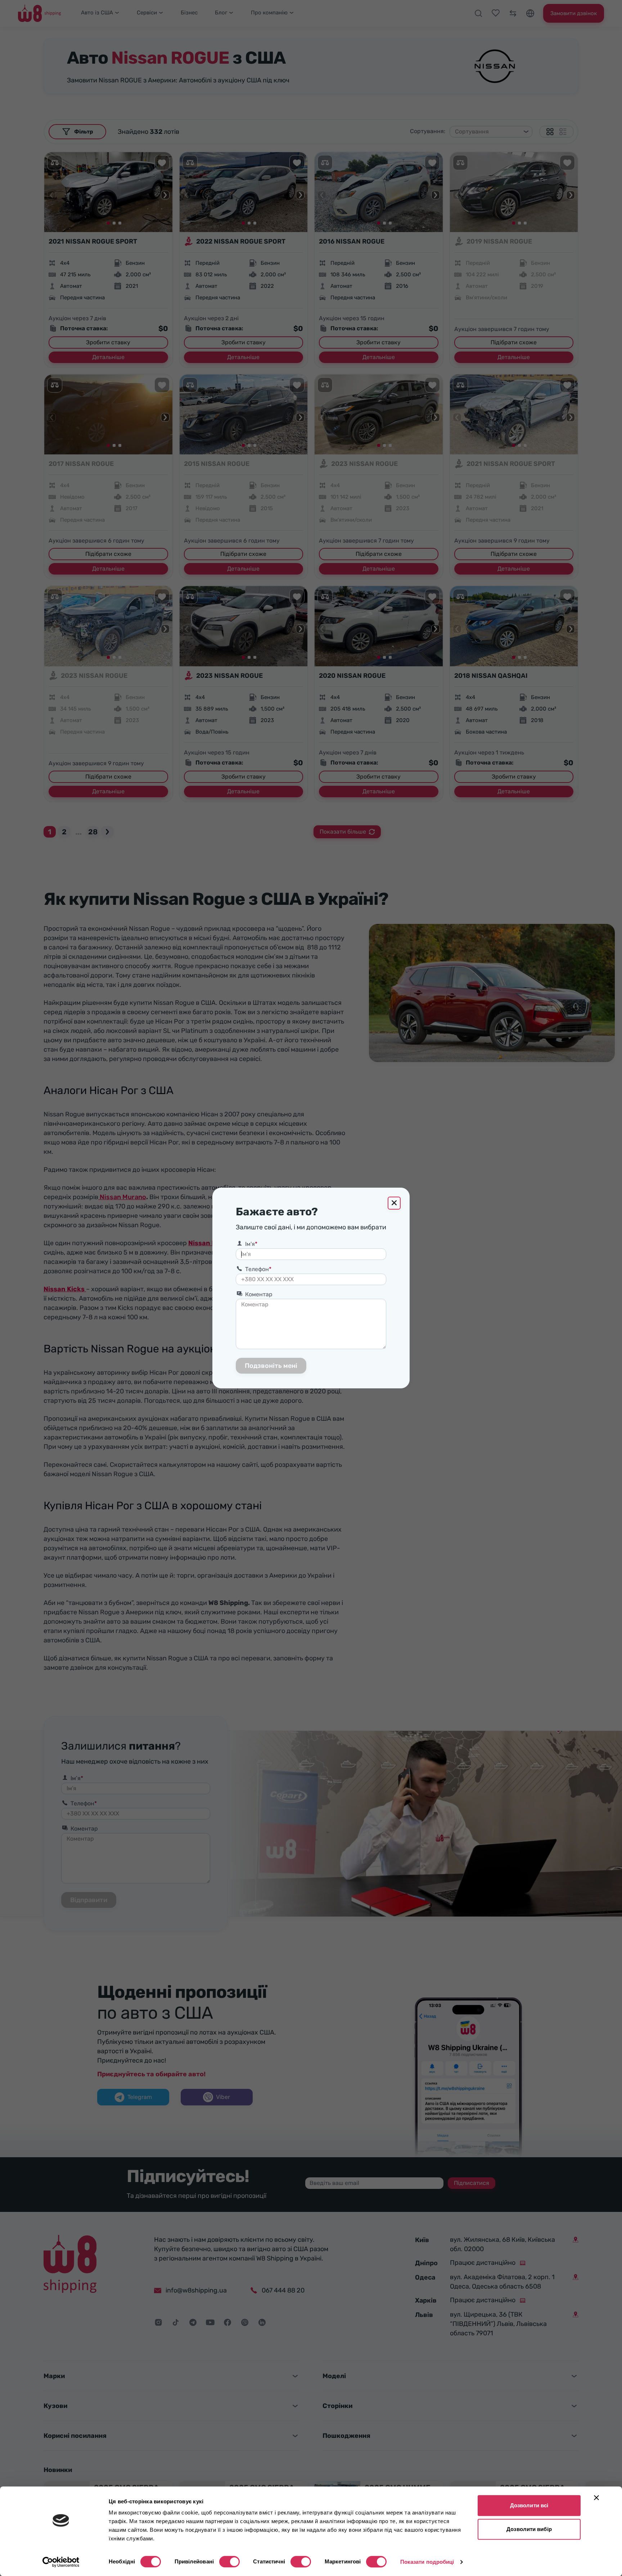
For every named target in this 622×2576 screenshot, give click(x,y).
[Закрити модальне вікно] (394, 1203)
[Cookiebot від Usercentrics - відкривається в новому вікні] (61, 2562)
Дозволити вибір (529, 2529)
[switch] (229, 2562)
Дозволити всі (529, 2505)
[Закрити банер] (596, 2498)
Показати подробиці (427, 2562)
